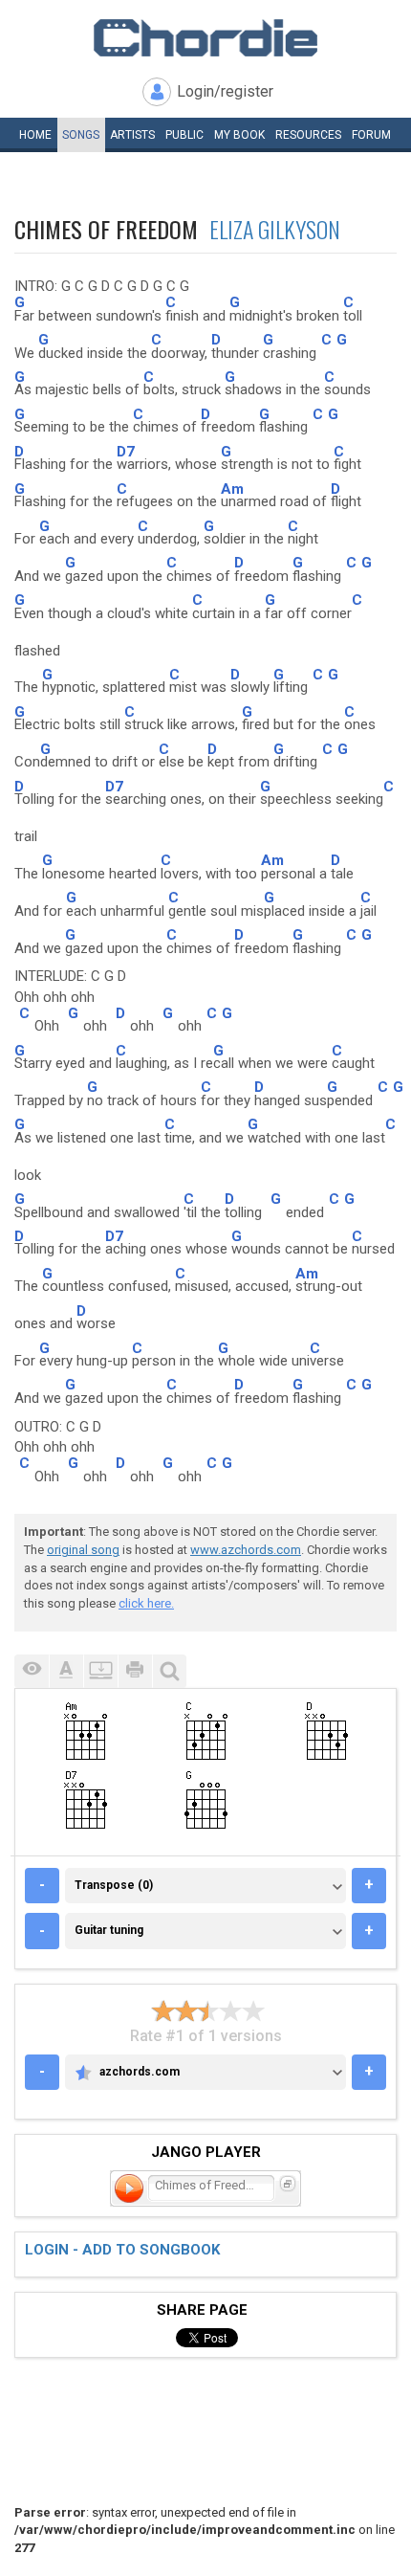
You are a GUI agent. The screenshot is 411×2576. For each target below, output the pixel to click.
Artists (132, 135)
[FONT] (66, 1671)
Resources (308, 135)
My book (239, 135)
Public (184, 135)
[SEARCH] (169, 1671)
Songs (81, 135)
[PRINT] (135, 1671)
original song (83, 1550)
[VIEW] (32, 1671)
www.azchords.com (246, 1550)
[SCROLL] (100, 1671)
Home (35, 135)
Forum (371, 135)
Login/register (225, 91)
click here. (146, 1603)
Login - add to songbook (122, 2250)
